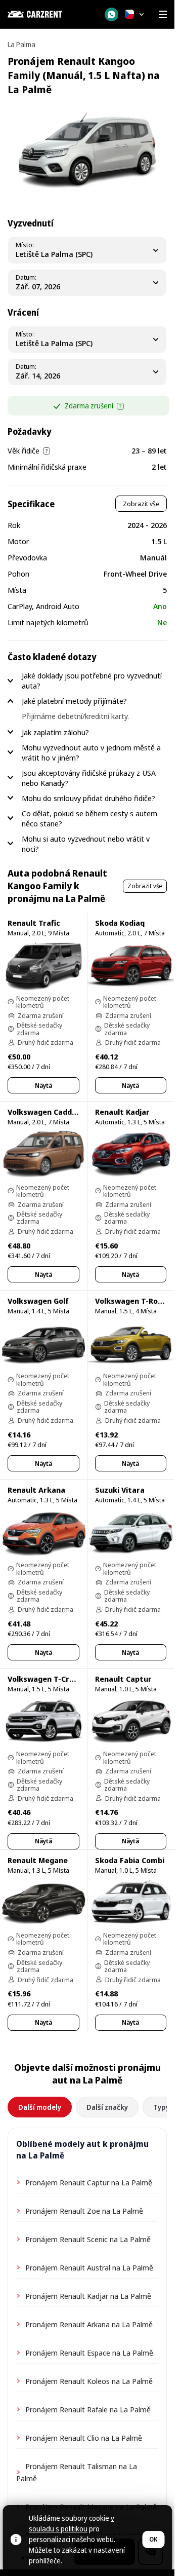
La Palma (21, 44)
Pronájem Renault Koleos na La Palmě (89, 2381)
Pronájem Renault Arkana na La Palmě (89, 2324)
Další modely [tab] (40, 2107)
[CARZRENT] (50, 14)
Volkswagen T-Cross (45, 1679)
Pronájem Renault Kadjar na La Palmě (88, 2296)
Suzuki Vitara (120, 1490)
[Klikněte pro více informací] (120, 406)
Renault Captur (123, 1679)
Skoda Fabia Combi (130, 1860)
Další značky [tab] (107, 2107)
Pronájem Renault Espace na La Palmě (89, 2353)
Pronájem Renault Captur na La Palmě (89, 2182)
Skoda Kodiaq (120, 923)
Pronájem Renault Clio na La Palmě (84, 2438)
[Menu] (163, 14)
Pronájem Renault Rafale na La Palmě (88, 2409)
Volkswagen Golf (38, 1301)
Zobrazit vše (141, 504)
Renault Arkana (36, 1490)
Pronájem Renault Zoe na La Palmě (84, 2211)
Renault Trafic (34, 923)
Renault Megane (38, 1860)
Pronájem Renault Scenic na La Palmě (88, 2239)
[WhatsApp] (111, 14)
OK (153, 2539)
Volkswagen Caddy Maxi (52, 1112)
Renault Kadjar (122, 1112)
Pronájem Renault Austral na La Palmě (89, 2267)
